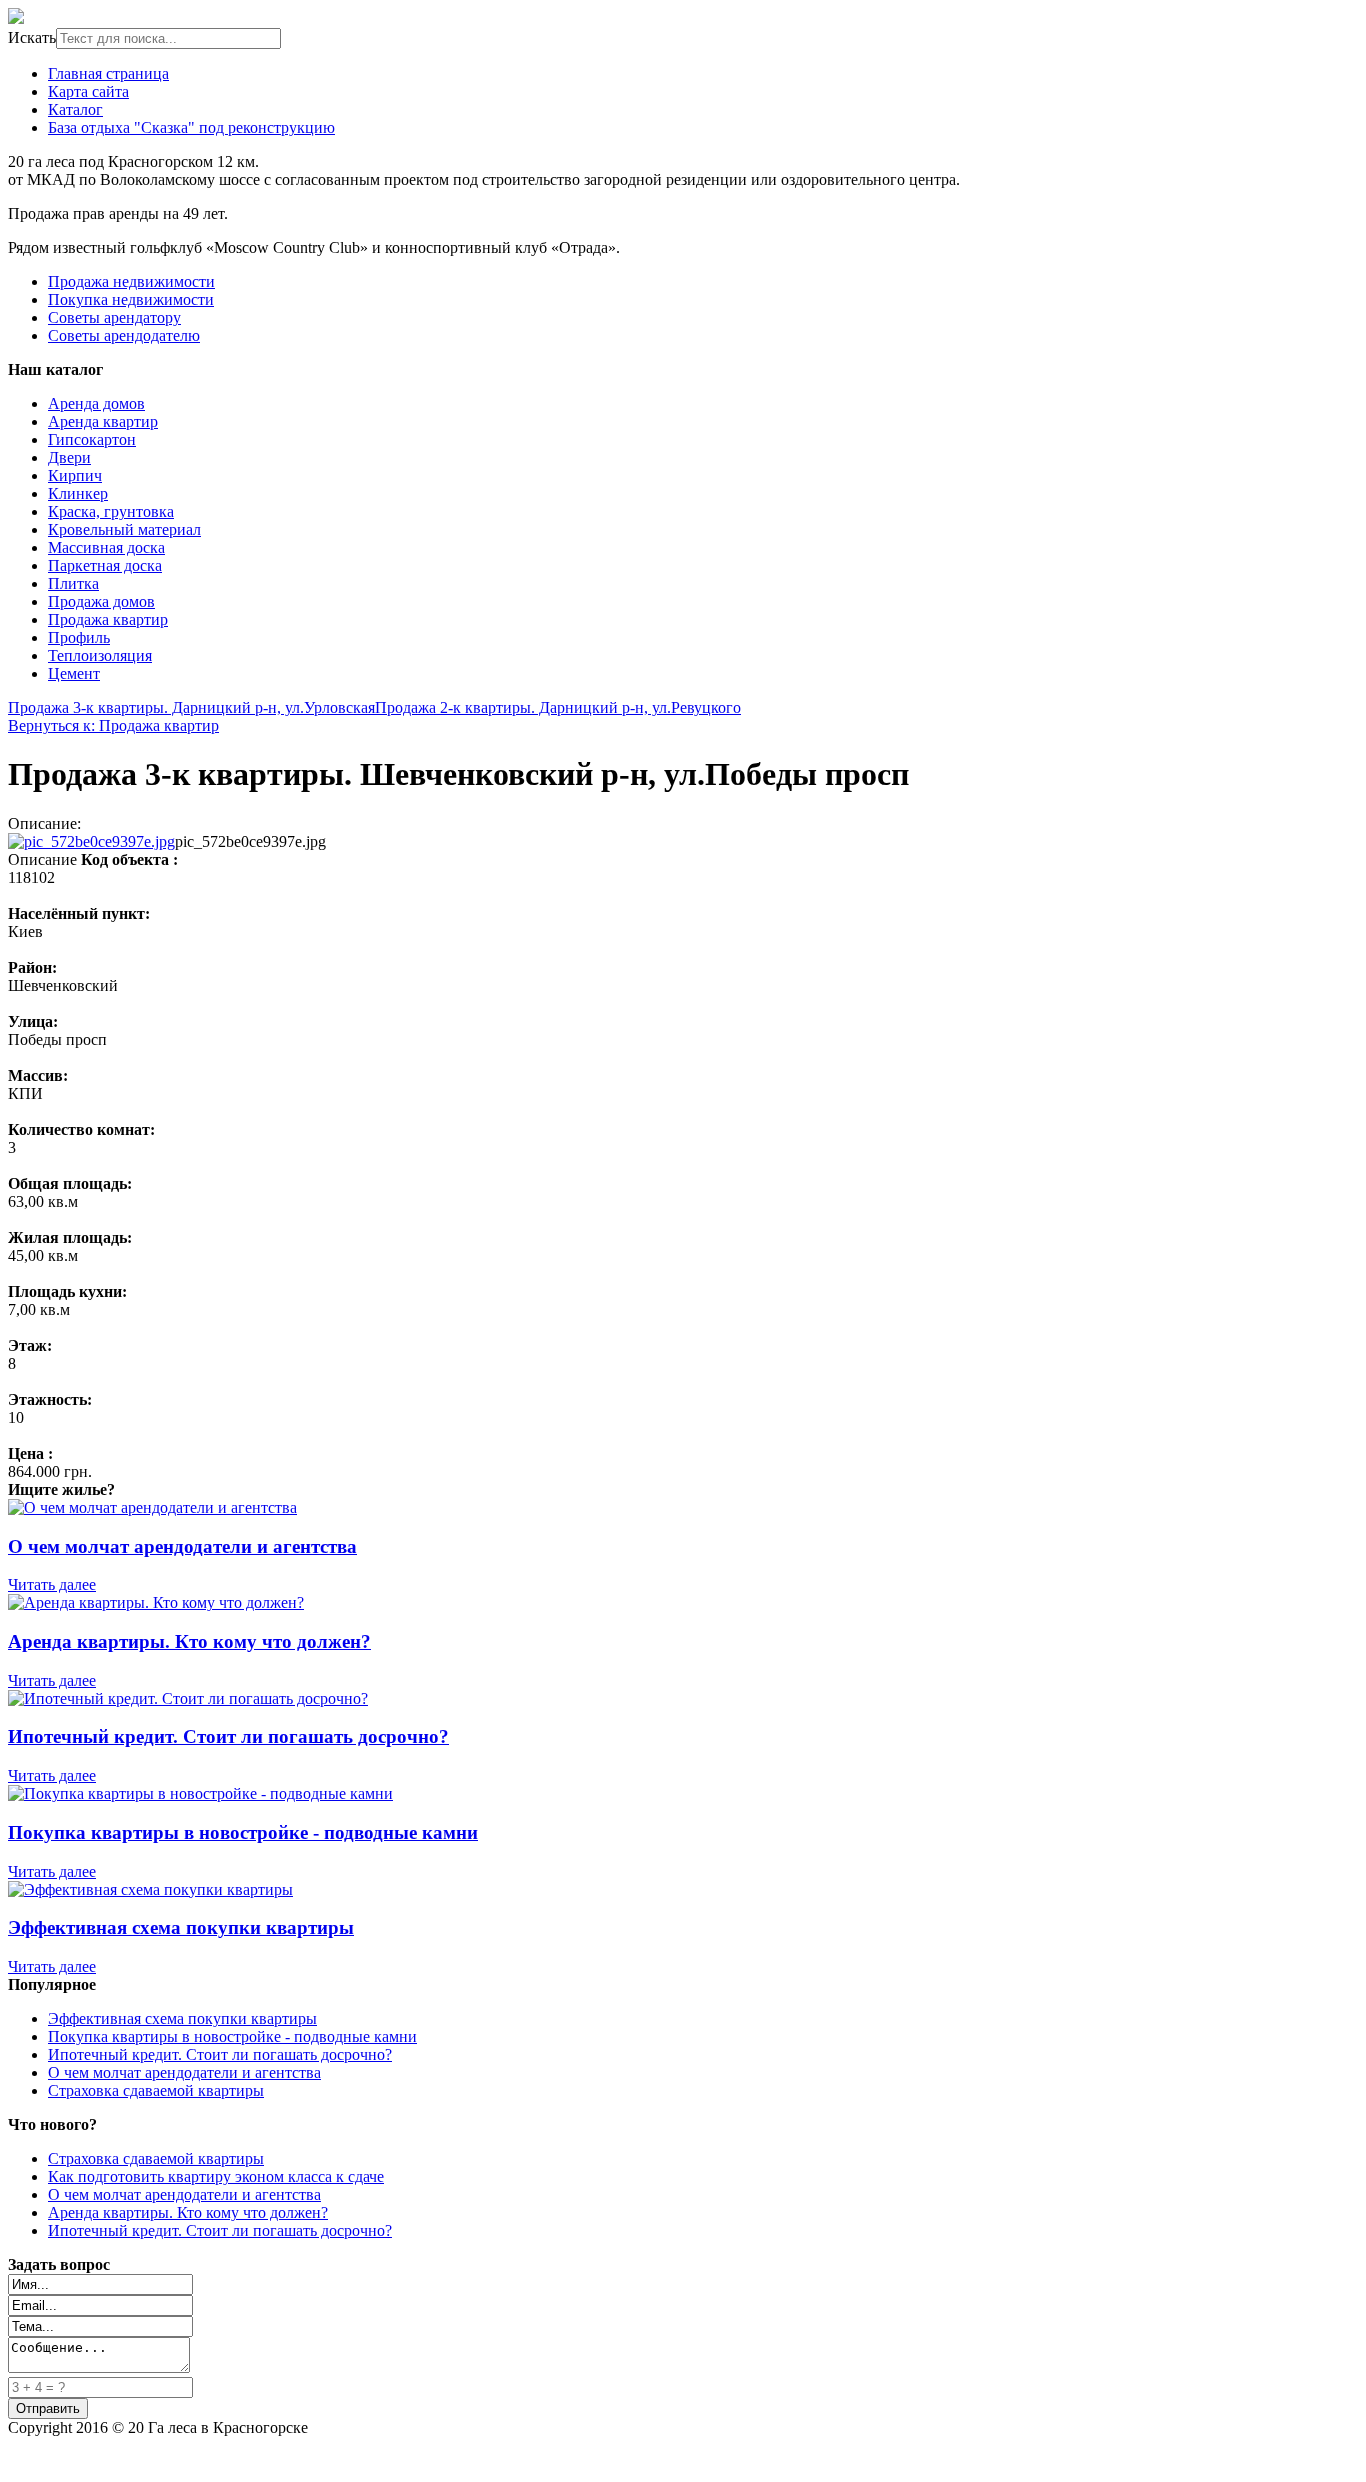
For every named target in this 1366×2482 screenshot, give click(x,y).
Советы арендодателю (124, 335)
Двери (69, 457)
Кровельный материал (124, 529)
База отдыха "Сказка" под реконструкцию (191, 127)
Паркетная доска (105, 565)
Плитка (73, 583)
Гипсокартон (92, 439)
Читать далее (52, 1584)
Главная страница (108, 73)
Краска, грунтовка (111, 511)
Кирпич (75, 475)
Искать (32, 37)
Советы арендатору (114, 317)
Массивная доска (106, 547)
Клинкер (78, 493)
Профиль (79, 637)
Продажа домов (101, 601)
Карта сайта (88, 91)
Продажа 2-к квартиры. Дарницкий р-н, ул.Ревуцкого (558, 707)
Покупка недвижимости (131, 299)
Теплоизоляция (100, 655)
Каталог (75, 109)
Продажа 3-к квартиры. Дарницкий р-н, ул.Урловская (191, 707)
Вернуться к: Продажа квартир (113, 725)
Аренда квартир (103, 421)
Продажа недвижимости (131, 281)
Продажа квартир (108, 619)
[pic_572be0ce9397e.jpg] (91, 841)
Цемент (74, 673)
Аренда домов (96, 403)
